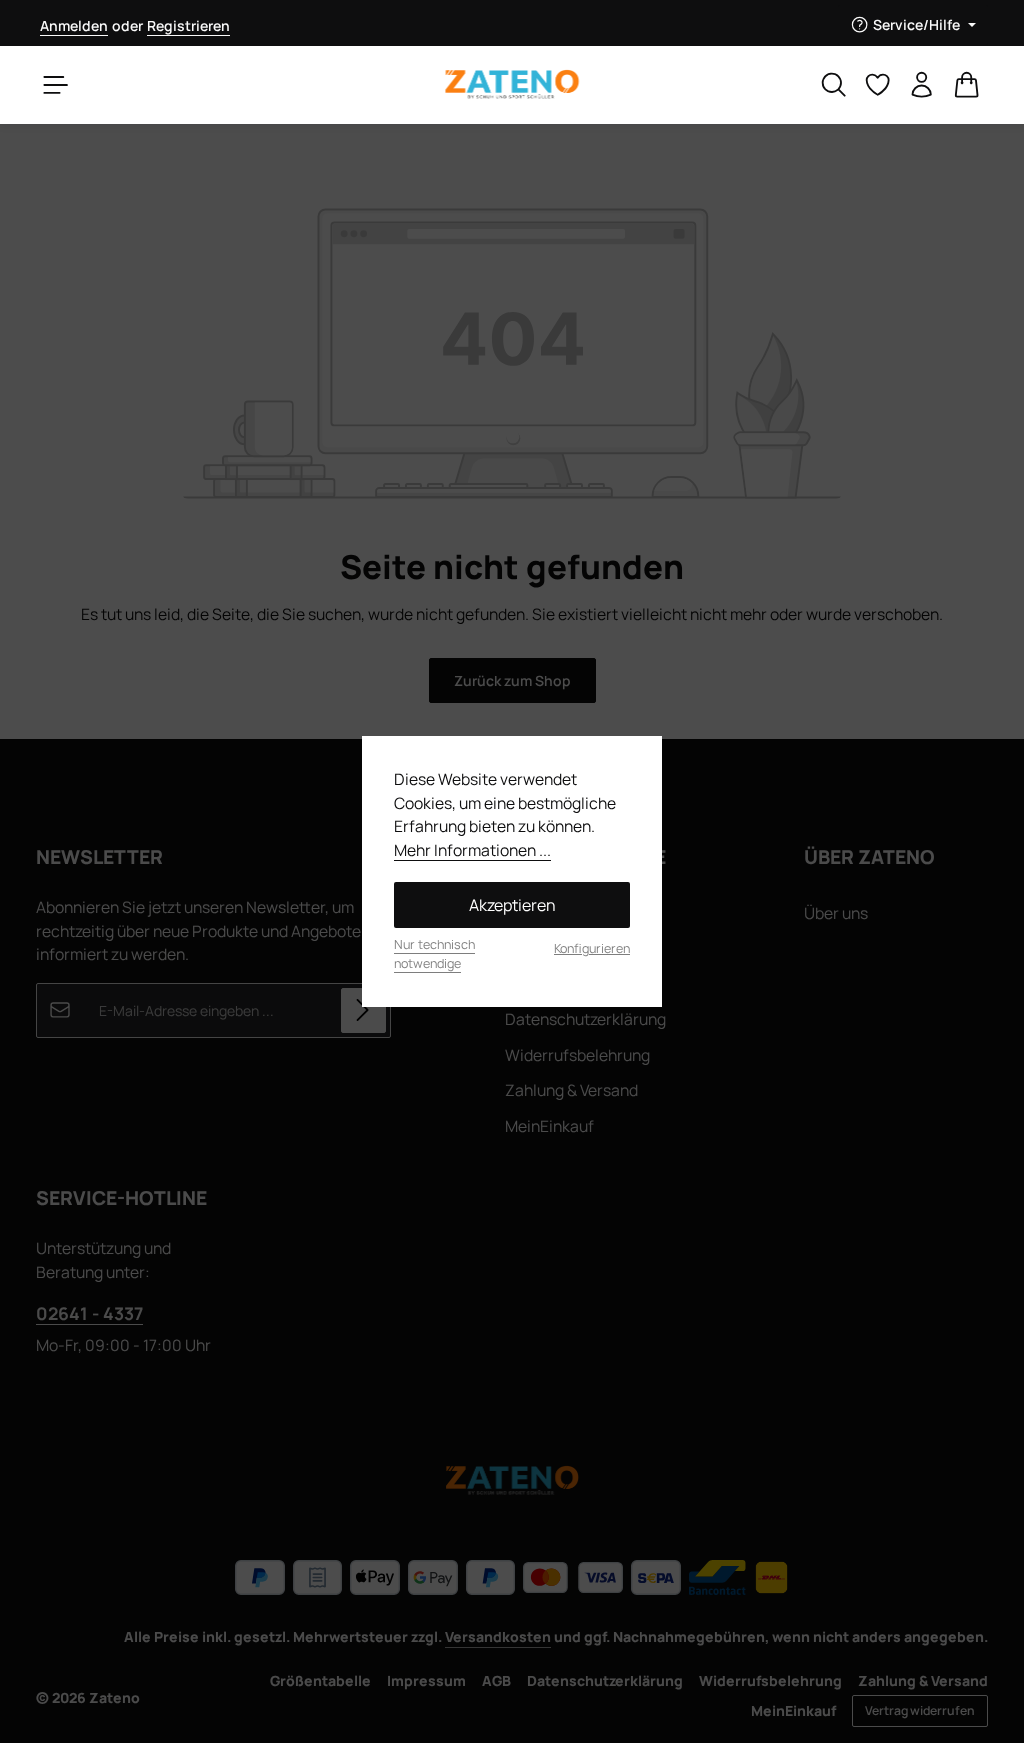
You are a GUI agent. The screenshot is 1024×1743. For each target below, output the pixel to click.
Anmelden (74, 25)
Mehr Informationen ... (472, 850)
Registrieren (188, 25)
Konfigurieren (592, 948)
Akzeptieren (512, 905)
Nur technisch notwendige (434, 954)
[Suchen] (834, 85)
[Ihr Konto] (922, 85)
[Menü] (56, 85)
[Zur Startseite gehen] (512, 84)
